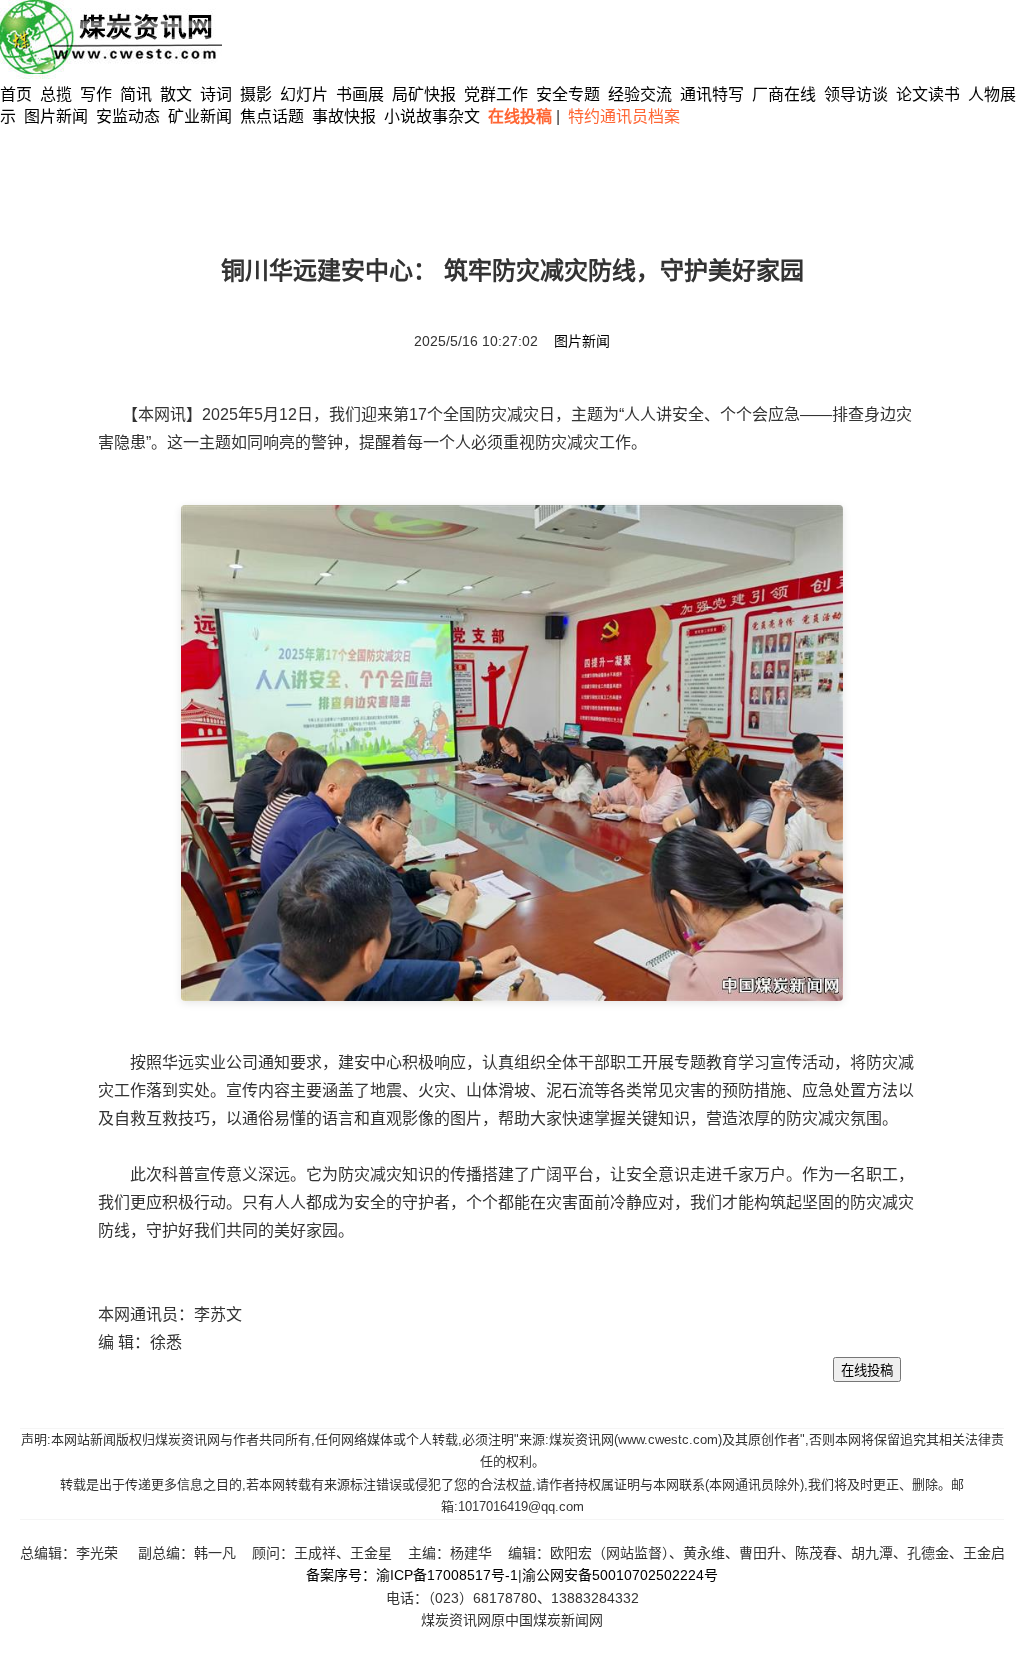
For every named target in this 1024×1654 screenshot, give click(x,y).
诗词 (218, 94)
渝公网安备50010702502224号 (620, 1575)
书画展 (360, 94)
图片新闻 (56, 116)
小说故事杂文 (432, 116)
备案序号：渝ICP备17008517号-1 (412, 1575)
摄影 (258, 94)
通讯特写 (712, 94)
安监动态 (128, 116)
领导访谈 (856, 94)
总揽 (56, 94)
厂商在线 (784, 94)
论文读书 (928, 94)
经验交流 (640, 94)
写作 (96, 94)
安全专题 (568, 94)
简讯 (136, 94)
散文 (178, 94)
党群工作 (496, 94)
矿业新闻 (200, 116)
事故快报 (344, 116)
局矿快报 (424, 94)
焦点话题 (272, 116)
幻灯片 (304, 94)
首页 (16, 94)
